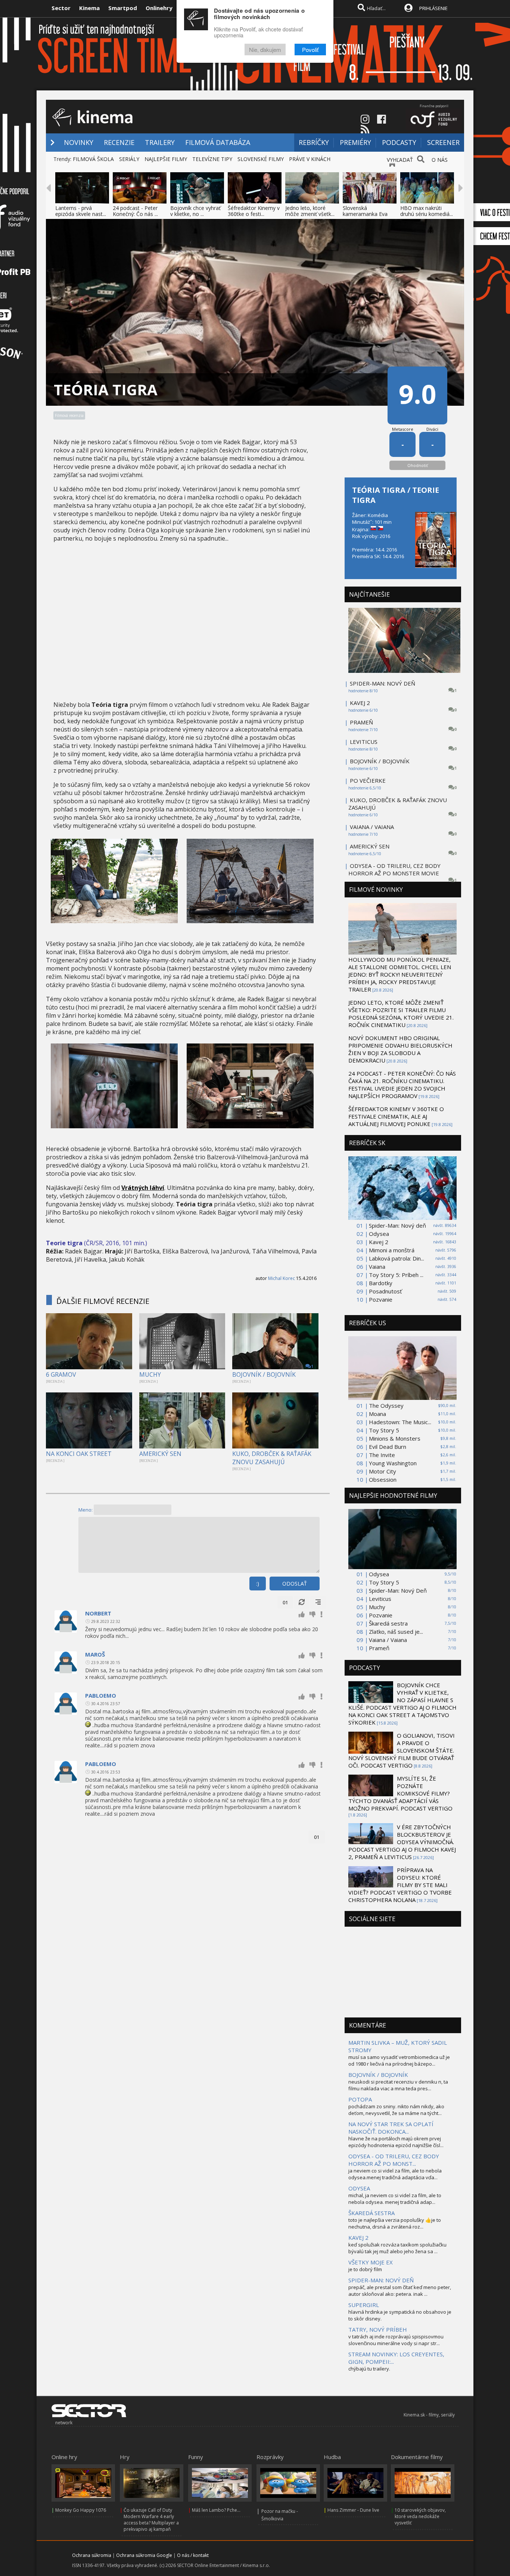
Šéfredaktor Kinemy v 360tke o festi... (254, 211)
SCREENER (443, 142)
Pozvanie (381, 1299)
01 (285, 1602)
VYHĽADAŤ (400, 160)
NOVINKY (79, 142)
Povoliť (310, 50)
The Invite (382, 1455)
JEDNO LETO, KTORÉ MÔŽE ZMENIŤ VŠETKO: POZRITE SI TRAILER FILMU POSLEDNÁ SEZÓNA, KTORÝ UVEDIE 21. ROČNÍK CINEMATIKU (401, 1014)
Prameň (379, 1648)
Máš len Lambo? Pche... (216, 2510)
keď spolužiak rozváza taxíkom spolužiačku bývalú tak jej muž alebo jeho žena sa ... (397, 2248)
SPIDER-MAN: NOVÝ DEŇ (382, 683)
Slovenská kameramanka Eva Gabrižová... (365, 214)
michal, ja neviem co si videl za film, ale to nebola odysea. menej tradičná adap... (395, 2199)
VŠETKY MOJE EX (371, 2262)
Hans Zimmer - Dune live (353, 2510)
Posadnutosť (385, 1291)
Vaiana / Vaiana (388, 1640)
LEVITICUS (364, 742)
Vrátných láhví (143, 1188)
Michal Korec (282, 1278)
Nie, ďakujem (265, 50)
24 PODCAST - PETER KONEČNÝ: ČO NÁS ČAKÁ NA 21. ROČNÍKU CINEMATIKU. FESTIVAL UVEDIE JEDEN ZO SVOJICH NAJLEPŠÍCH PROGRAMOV (402, 1085)
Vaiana (377, 1267)
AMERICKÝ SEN (160, 1454)
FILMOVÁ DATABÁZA (218, 142)
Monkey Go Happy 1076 (81, 2510)
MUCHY (150, 1374)
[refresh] (302, 1602)
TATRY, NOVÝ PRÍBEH (378, 2329)
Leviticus (380, 1599)
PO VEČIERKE (368, 780)
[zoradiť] (318, 1602)
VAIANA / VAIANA (372, 827)
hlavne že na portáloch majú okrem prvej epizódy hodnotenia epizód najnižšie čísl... (396, 2142)
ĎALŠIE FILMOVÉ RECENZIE (103, 1301)
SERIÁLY (129, 159)
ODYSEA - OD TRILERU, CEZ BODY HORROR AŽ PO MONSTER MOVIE (394, 869)
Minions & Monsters (395, 1438)
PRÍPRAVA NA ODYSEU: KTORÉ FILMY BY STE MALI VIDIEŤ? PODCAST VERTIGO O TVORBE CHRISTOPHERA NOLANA (400, 1885)
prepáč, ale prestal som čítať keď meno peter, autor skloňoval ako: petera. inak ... (400, 2291)
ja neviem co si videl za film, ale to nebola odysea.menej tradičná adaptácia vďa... (395, 2174)
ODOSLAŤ (295, 1584)
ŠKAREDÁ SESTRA (371, 2213)
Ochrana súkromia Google (144, 2555)
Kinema (89, 8)
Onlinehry (159, 8)
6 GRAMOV (61, 1374)
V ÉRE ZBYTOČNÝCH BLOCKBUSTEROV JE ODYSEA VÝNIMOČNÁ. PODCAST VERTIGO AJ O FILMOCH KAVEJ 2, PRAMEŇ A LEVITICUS (402, 1842)
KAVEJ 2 (360, 703)
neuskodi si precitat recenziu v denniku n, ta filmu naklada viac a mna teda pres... (398, 2085)
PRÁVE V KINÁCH (310, 159)
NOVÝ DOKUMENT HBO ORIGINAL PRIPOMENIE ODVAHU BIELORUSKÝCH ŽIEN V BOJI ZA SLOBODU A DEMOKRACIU (400, 1049)
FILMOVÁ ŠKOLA (93, 159)
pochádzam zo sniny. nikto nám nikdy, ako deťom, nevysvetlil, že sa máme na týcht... (396, 2110)
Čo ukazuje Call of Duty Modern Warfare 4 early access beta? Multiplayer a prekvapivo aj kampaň (151, 2520)
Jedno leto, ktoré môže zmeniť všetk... (310, 211)
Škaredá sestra (388, 1623)
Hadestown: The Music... (400, 1422)
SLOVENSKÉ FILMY (261, 159)
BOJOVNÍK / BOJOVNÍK (264, 1374)
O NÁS (440, 160)
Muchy (377, 1607)
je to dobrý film (365, 2269)
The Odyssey (386, 1405)
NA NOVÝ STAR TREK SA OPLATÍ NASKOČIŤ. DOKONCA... (391, 2128)
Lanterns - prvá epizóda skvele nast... (81, 211)
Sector (61, 8)
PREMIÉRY (355, 142)
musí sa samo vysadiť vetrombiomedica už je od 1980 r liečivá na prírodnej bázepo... (399, 2060)
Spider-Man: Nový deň (397, 1225)
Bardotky (381, 1283)
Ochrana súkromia (92, 2555)
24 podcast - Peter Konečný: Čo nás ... (135, 211)
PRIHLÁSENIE (433, 8)
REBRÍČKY (314, 142)
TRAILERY (160, 142)
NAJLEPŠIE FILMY (166, 159)
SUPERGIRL (364, 2305)
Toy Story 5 (384, 1430)
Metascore (403, 429)
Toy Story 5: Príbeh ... (396, 1275)
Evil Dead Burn (388, 1447)
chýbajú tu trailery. (369, 2369)
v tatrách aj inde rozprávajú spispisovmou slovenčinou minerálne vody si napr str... (396, 2340)
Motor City (382, 1471)
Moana (377, 1414)
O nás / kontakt (193, 2555)
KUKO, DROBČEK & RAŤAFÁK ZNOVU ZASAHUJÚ (272, 1458)
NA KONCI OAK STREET (79, 1454)
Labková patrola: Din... (397, 1258)
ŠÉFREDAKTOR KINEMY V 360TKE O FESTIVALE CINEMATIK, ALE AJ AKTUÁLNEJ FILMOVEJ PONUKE (396, 1116)
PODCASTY (399, 142)
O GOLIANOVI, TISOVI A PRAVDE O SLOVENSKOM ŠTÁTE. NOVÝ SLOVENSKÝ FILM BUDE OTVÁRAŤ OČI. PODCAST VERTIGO (402, 1750)
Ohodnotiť (418, 465)
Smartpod (123, 8)
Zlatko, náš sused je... (396, 1632)
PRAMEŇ (361, 722)
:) (258, 1584)
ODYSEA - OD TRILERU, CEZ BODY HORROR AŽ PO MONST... (394, 2160)
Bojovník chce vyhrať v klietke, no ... (195, 211)
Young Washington (393, 1463)
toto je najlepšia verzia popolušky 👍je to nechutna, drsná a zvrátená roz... (395, 2223)
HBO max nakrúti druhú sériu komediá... (427, 211)
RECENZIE (119, 142)
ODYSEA (359, 2188)
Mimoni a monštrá (392, 1250)
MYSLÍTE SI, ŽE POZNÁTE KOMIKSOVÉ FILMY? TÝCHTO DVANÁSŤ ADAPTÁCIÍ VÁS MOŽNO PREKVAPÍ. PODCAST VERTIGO (400, 1793)
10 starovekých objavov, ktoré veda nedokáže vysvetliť (420, 2516)
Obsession (383, 1479)
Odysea (379, 1234)
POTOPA (360, 2099)
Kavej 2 (379, 1242)
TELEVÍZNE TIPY (212, 159)
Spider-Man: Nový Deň (398, 1590)
